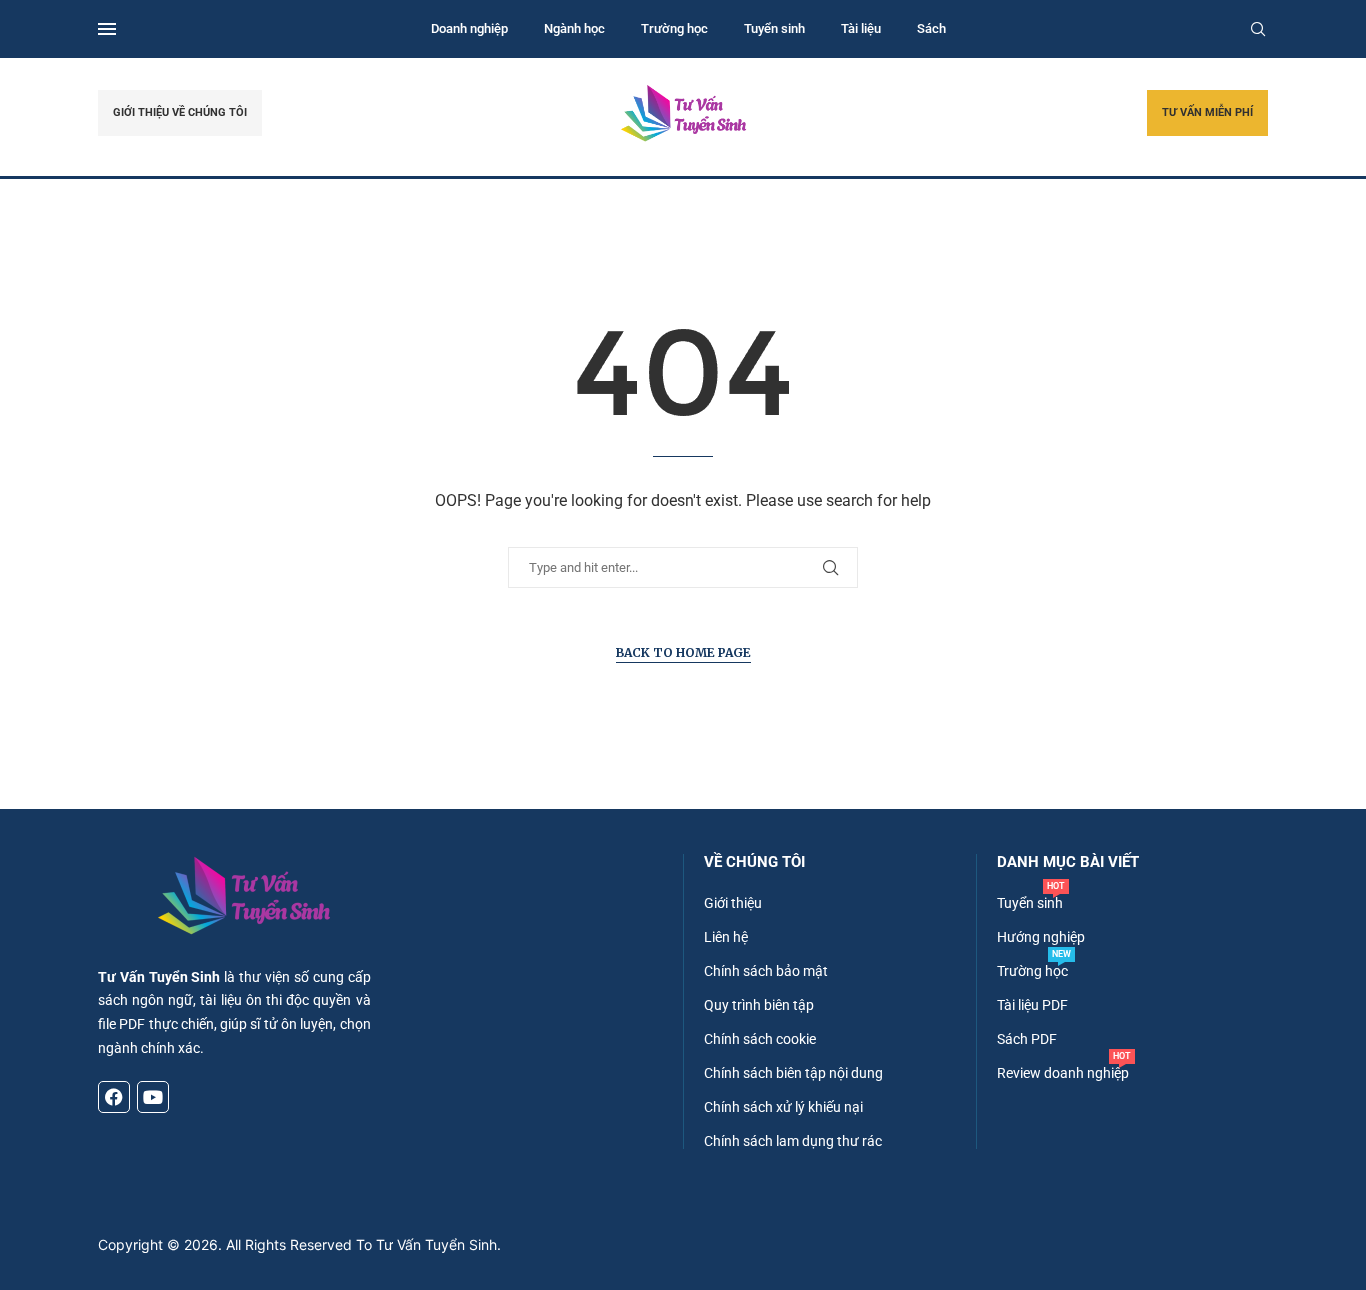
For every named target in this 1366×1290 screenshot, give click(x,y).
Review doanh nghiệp (1063, 1073)
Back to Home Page (683, 652)
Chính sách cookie (760, 1039)
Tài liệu (861, 28)
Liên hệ (726, 937)
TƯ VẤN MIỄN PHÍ (1207, 112)
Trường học (674, 28)
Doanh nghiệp (469, 28)
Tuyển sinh (774, 28)
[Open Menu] (107, 29)
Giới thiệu (733, 903)
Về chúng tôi (754, 862)
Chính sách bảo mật (766, 971)
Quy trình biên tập (759, 1005)
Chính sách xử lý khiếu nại (783, 1107)
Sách (931, 28)
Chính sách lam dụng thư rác (793, 1141)
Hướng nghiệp (1041, 937)
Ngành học (574, 28)
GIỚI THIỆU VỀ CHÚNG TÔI (180, 112)
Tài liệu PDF (1032, 1005)
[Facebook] (114, 1097)
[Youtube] (153, 1097)
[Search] (1258, 29)
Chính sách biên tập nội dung (793, 1073)
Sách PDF (1027, 1039)
